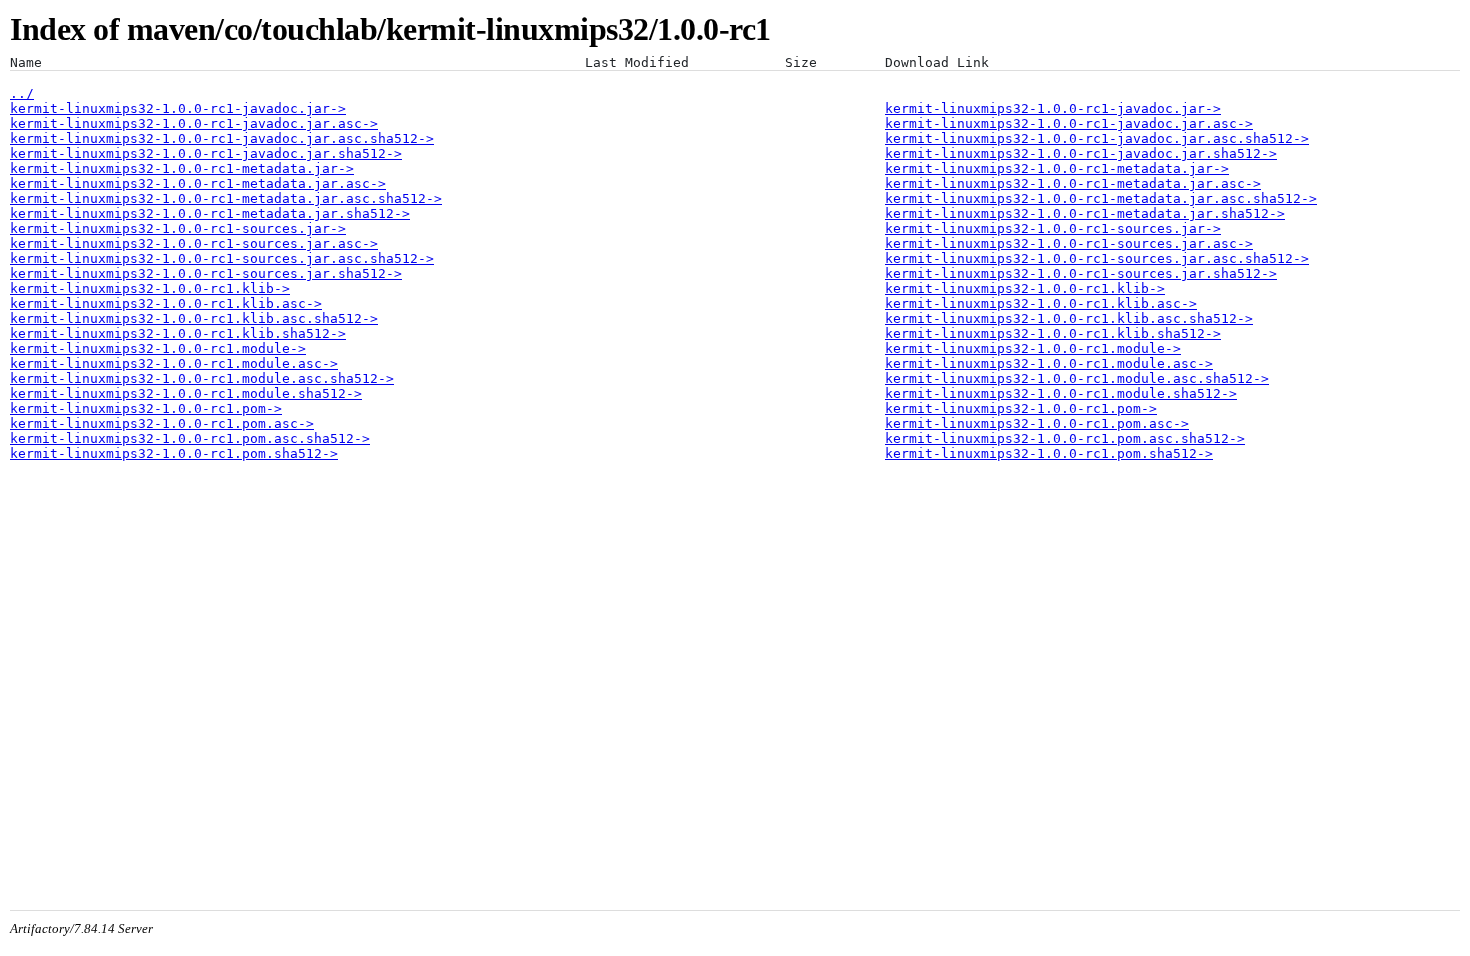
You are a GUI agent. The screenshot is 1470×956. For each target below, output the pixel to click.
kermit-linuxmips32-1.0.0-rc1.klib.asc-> (166, 303)
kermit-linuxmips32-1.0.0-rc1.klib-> (150, 288)
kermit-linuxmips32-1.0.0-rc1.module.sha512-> (186, 393)
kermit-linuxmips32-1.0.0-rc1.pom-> (146, 408)
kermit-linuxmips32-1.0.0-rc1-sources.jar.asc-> (194, 243)
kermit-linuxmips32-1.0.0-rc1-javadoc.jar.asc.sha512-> (222, 138)
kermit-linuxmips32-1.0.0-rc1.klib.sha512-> (178, 333)
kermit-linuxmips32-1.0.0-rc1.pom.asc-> (162, 423)
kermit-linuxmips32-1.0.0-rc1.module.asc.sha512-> (202, 378)
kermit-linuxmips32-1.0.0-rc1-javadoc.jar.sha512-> (206, 153)
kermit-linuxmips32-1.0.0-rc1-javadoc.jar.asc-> (194, 123)
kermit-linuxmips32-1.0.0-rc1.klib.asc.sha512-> (194, 318)
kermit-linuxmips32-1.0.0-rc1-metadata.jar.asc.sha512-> (226, 198)
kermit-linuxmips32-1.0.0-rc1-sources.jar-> (178, 228)
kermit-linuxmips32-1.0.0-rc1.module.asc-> (174, 363)
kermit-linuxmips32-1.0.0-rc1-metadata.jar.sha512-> (210, 213)
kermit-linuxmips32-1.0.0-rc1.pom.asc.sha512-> (190, 438)
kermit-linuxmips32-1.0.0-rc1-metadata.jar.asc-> (198, 183)
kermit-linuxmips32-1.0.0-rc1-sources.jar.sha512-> (206, 273)
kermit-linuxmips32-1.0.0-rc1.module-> (158, 348)
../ (22, 93)
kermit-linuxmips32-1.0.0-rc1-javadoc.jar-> (178, 108)
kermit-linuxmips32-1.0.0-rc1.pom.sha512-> (174, 453)
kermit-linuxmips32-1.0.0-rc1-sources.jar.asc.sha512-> (222, 258)
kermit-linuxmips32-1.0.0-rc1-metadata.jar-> (182, 168)
